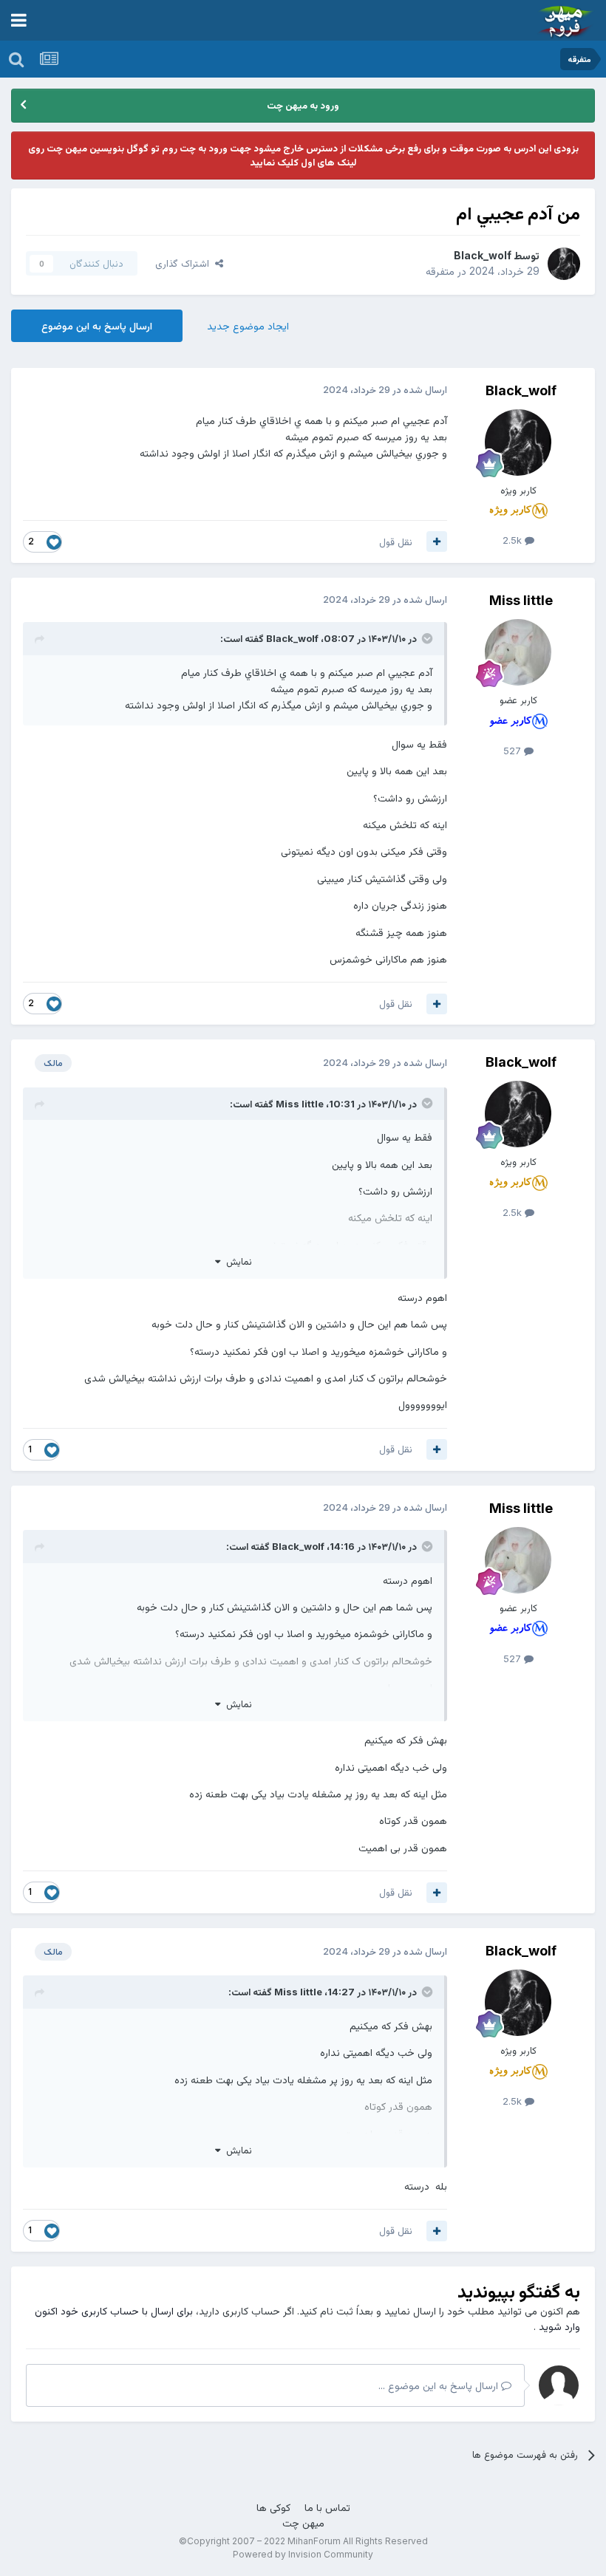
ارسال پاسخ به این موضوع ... (440, 2385)
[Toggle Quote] (426, 638)
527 (514, 751)
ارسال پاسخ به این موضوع (97, 325)
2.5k (514, 540)
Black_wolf (483, 255)
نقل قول (396, 541)
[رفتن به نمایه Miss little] (518, 652)
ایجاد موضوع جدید (248, 325)
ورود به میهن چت (303, 105)
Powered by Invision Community (303, 2554)
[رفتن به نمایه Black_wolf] (564, 264)
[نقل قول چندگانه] (437, 541)
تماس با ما (327, 2507)
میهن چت (303, 2522)
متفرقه (440, 271)
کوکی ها (273, 2507)
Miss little (521, 600)
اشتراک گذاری (185, 263)
